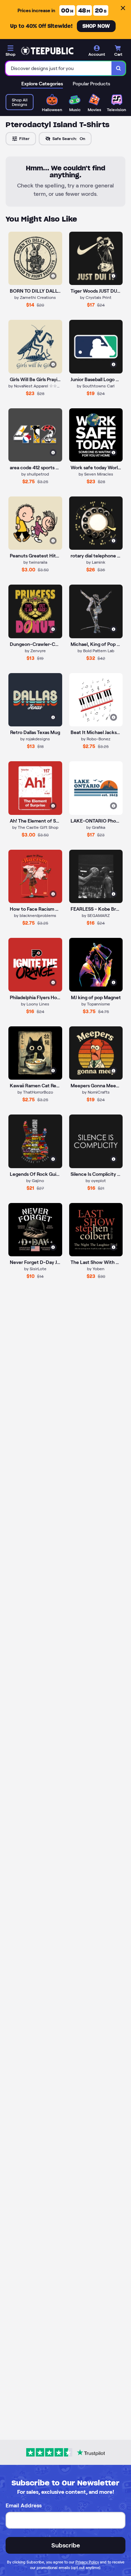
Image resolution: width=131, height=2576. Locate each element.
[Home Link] (47, 51)
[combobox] (59, 68)
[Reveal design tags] (53, 276)
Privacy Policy (87, 2562)
